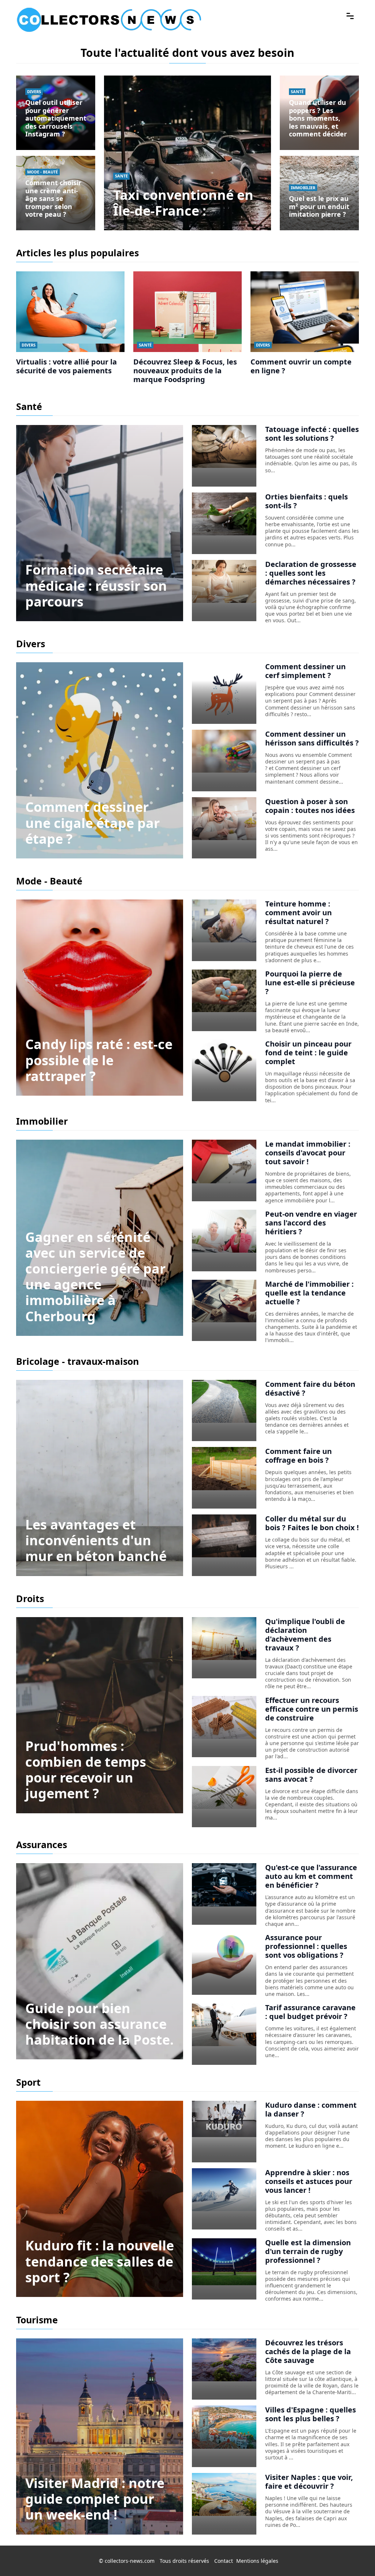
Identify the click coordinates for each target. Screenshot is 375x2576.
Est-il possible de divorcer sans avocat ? (311, 1775)
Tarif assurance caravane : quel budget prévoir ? (310, 2012)
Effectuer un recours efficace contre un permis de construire (312, 1709)
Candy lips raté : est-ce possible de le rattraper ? (99, 1060)
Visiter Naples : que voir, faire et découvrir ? (309, 2482)
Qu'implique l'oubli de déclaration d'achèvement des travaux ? (305, 1635)
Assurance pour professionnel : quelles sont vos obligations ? (306, 1946)
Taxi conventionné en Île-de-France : (183, 203)
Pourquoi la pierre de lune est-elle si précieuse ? (310, 983)
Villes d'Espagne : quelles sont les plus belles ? (311, 2414)
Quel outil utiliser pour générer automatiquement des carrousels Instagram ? (56, 118)
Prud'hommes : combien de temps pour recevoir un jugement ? (86, 1770)
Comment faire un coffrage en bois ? (298, 1456)
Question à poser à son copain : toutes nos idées (310, 806)
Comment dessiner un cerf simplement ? (305, 671)
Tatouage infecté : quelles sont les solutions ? (312, 434)
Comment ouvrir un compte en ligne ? (301, 366)
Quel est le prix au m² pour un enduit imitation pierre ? (319, 206)
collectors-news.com (130, 2561)
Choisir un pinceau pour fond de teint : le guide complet (308, 1053)
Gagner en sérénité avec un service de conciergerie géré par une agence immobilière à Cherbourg (95, 1277)
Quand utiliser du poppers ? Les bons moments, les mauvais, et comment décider (318, 118)
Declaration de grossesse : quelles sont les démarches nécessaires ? (311, 573)
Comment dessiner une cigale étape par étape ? (92, 823)
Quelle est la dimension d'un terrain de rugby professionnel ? (308, 2251)
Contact (224, 2561)
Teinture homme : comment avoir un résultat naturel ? (298, 913)
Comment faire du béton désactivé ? (310, 1388)
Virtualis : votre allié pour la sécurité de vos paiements (66, 366)
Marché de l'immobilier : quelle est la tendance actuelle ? (309, 1293)
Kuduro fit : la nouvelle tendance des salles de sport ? (100, 2261)
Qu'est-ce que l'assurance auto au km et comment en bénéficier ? (311, 1876)
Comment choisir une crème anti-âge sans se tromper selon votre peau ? (53, 198)
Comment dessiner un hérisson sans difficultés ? (312, 738)
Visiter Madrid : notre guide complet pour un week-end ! (95, 2499)
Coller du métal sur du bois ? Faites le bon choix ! (312, 1523)
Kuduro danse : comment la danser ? (311, 2109)
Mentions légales (257, 2561)
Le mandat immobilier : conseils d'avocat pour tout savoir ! (308, 1153)
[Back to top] (355, 2556)
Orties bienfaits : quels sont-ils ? (307, 501)
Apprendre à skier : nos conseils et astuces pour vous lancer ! (309, 2181)
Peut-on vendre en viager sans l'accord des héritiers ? (311, 1223)
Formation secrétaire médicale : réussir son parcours (96, 585)
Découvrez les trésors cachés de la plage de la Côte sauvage (308, 2351)
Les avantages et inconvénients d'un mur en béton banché (96, 1540)
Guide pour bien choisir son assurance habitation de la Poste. (99, 2024)
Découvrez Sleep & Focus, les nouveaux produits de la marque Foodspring (185, 371)
